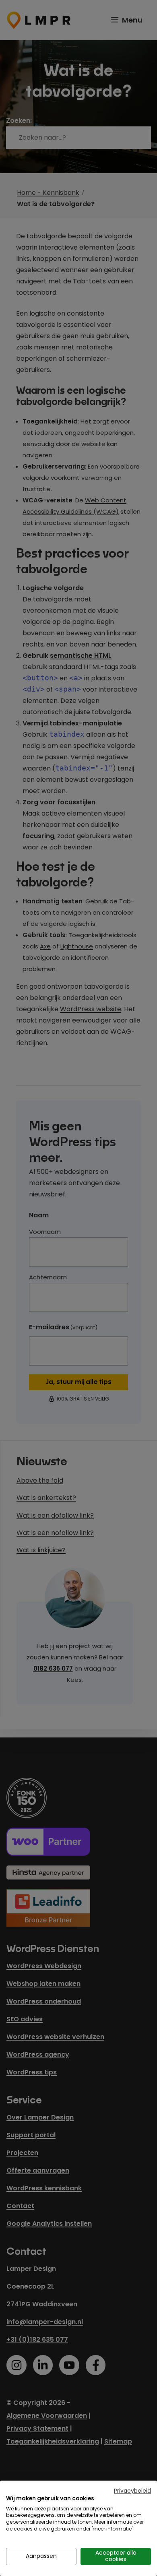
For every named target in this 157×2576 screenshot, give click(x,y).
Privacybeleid (132, 2491)
